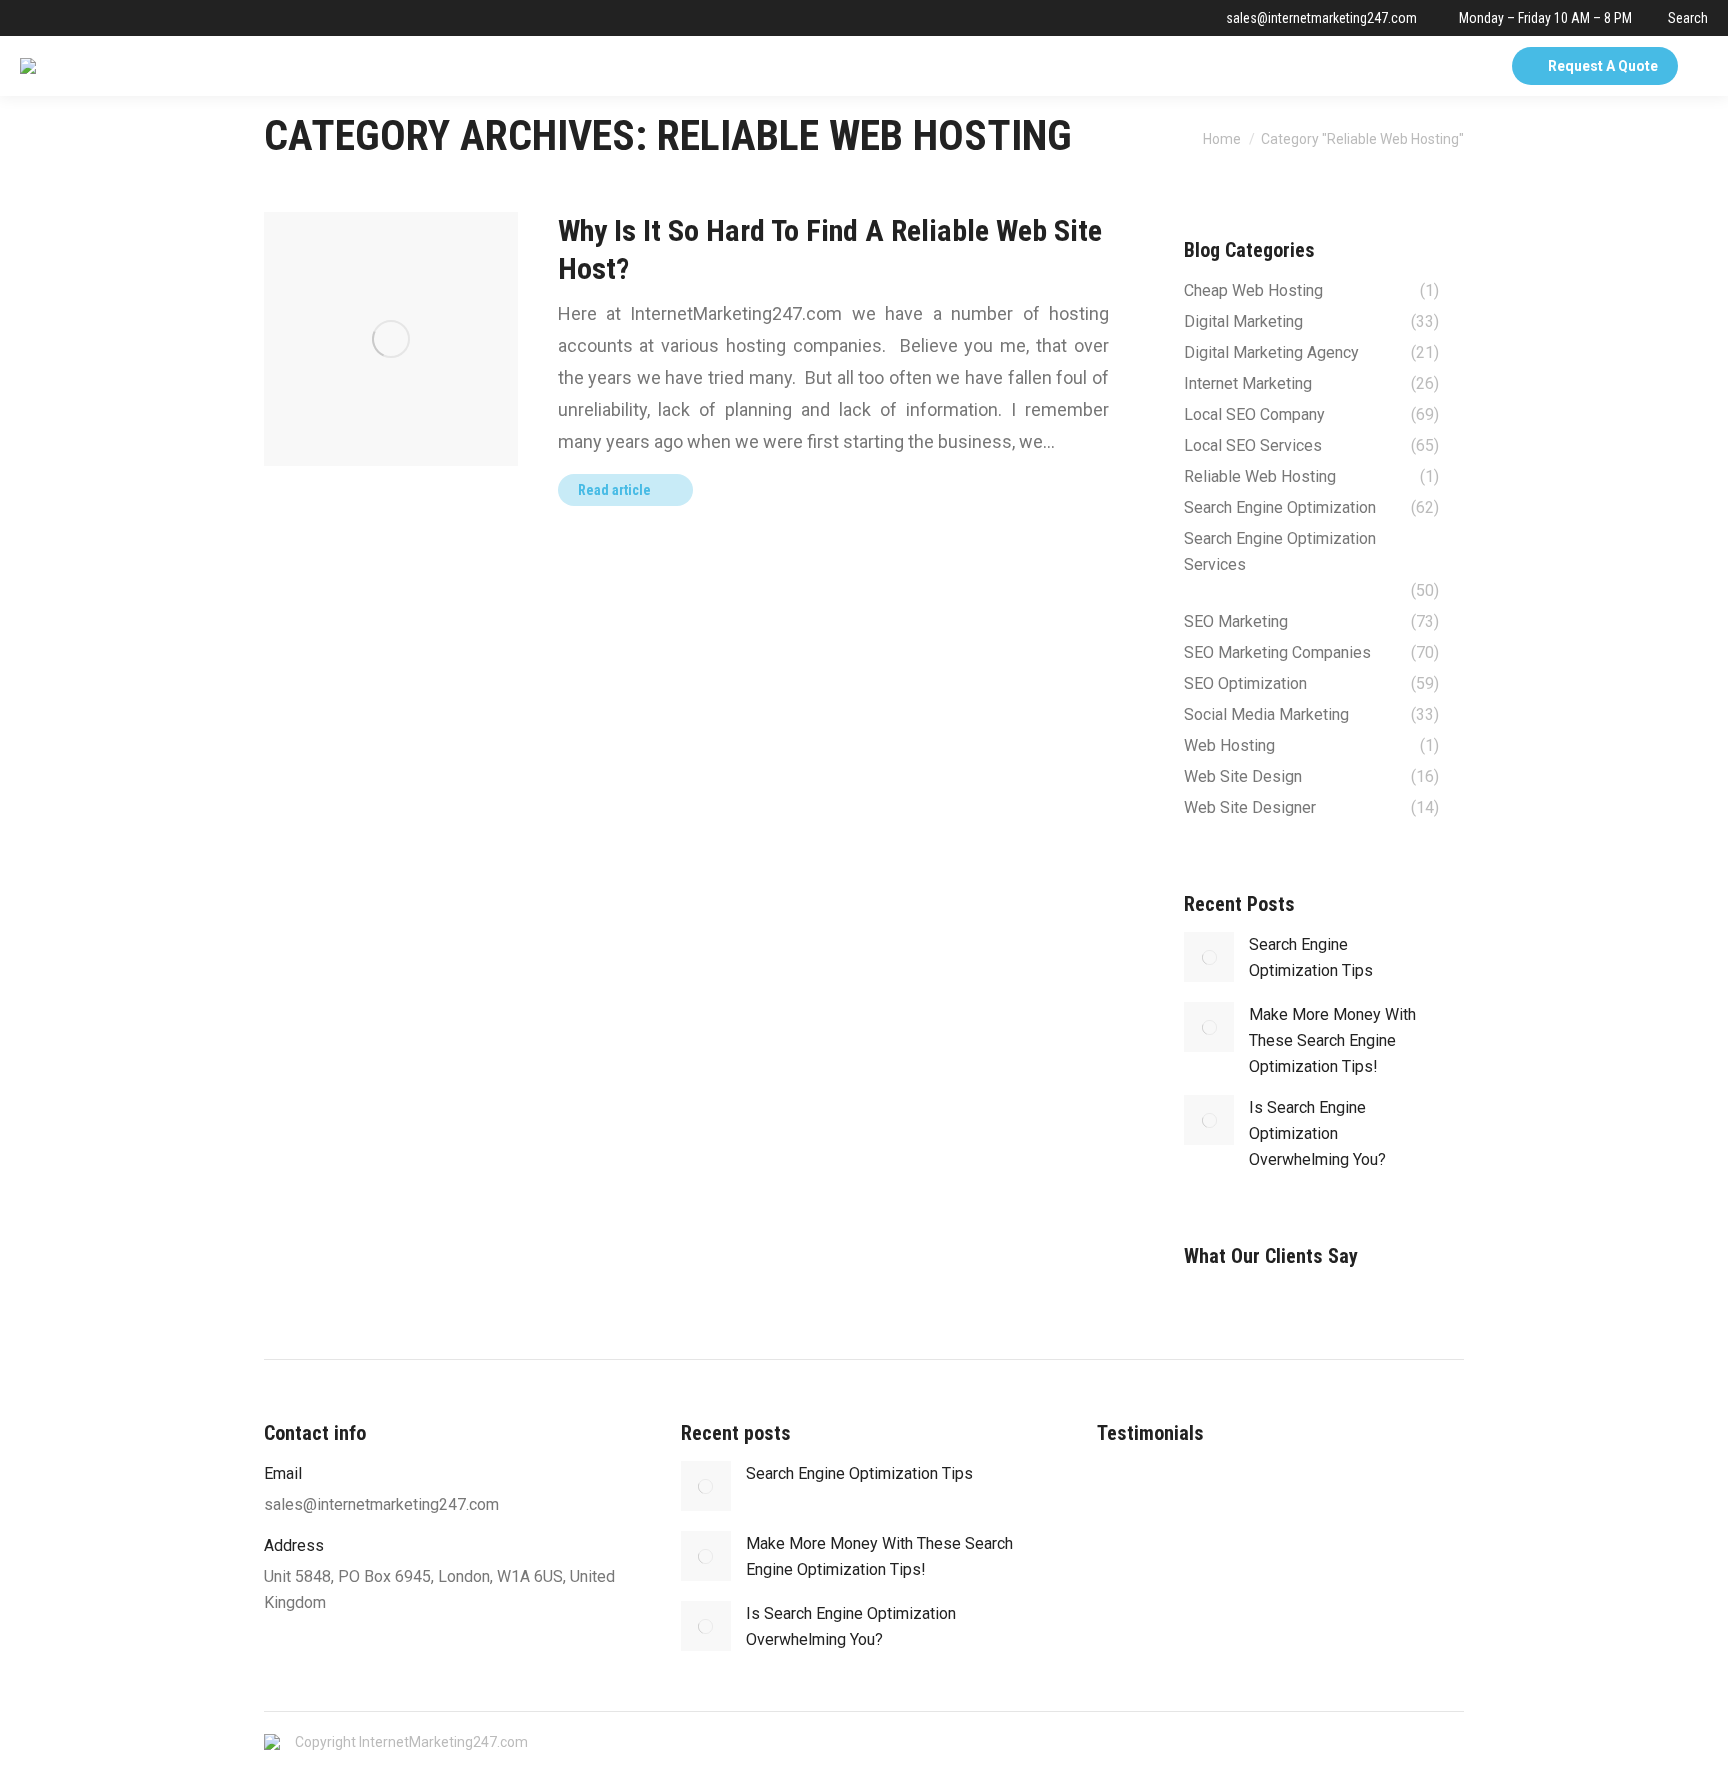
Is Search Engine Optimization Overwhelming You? (1317, 1133)
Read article (614, 490)
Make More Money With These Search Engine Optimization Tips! (1332, 1040)
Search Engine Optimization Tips (1311, 957)
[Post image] (1209, 957)
